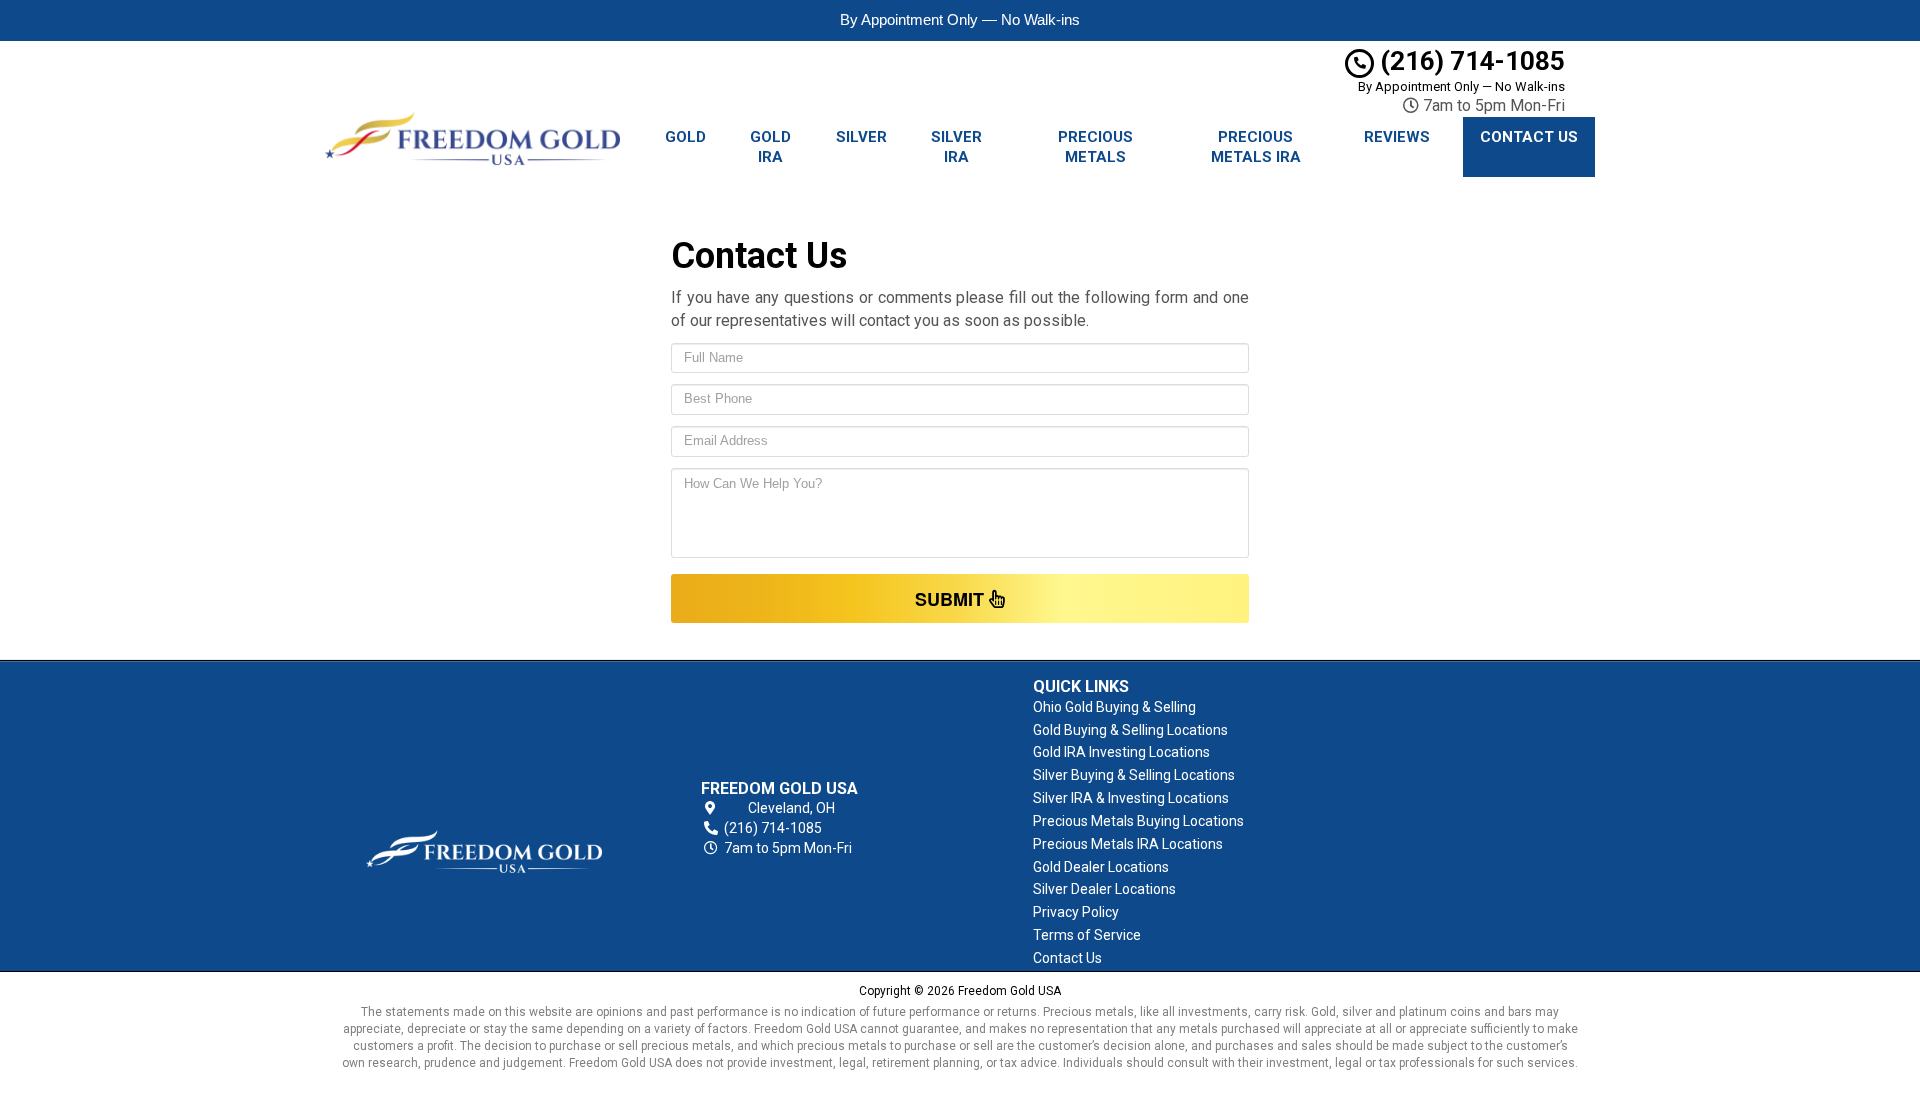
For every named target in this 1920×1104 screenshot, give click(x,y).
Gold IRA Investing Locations (1121, 752)
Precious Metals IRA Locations (1128, 844)
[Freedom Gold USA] (484, 819)
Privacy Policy (1076, 912)
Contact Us (1529, 137)
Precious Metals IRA (1256, 147)
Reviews (1397, 137)
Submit (952, 599)
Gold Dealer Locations (1101, 867)
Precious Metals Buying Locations (1138, 821)
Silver (861, 137)
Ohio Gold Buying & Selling (1114, 707)
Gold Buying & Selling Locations (1130, 730)
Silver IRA (956, 147)
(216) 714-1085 (1469, 61)
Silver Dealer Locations (1104, 889)
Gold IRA (770, 147)
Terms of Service (1087, 935)
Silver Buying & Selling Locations (1134, 775)
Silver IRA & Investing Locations (1131, 798)
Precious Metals (1095, 147)
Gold (685, 137)
